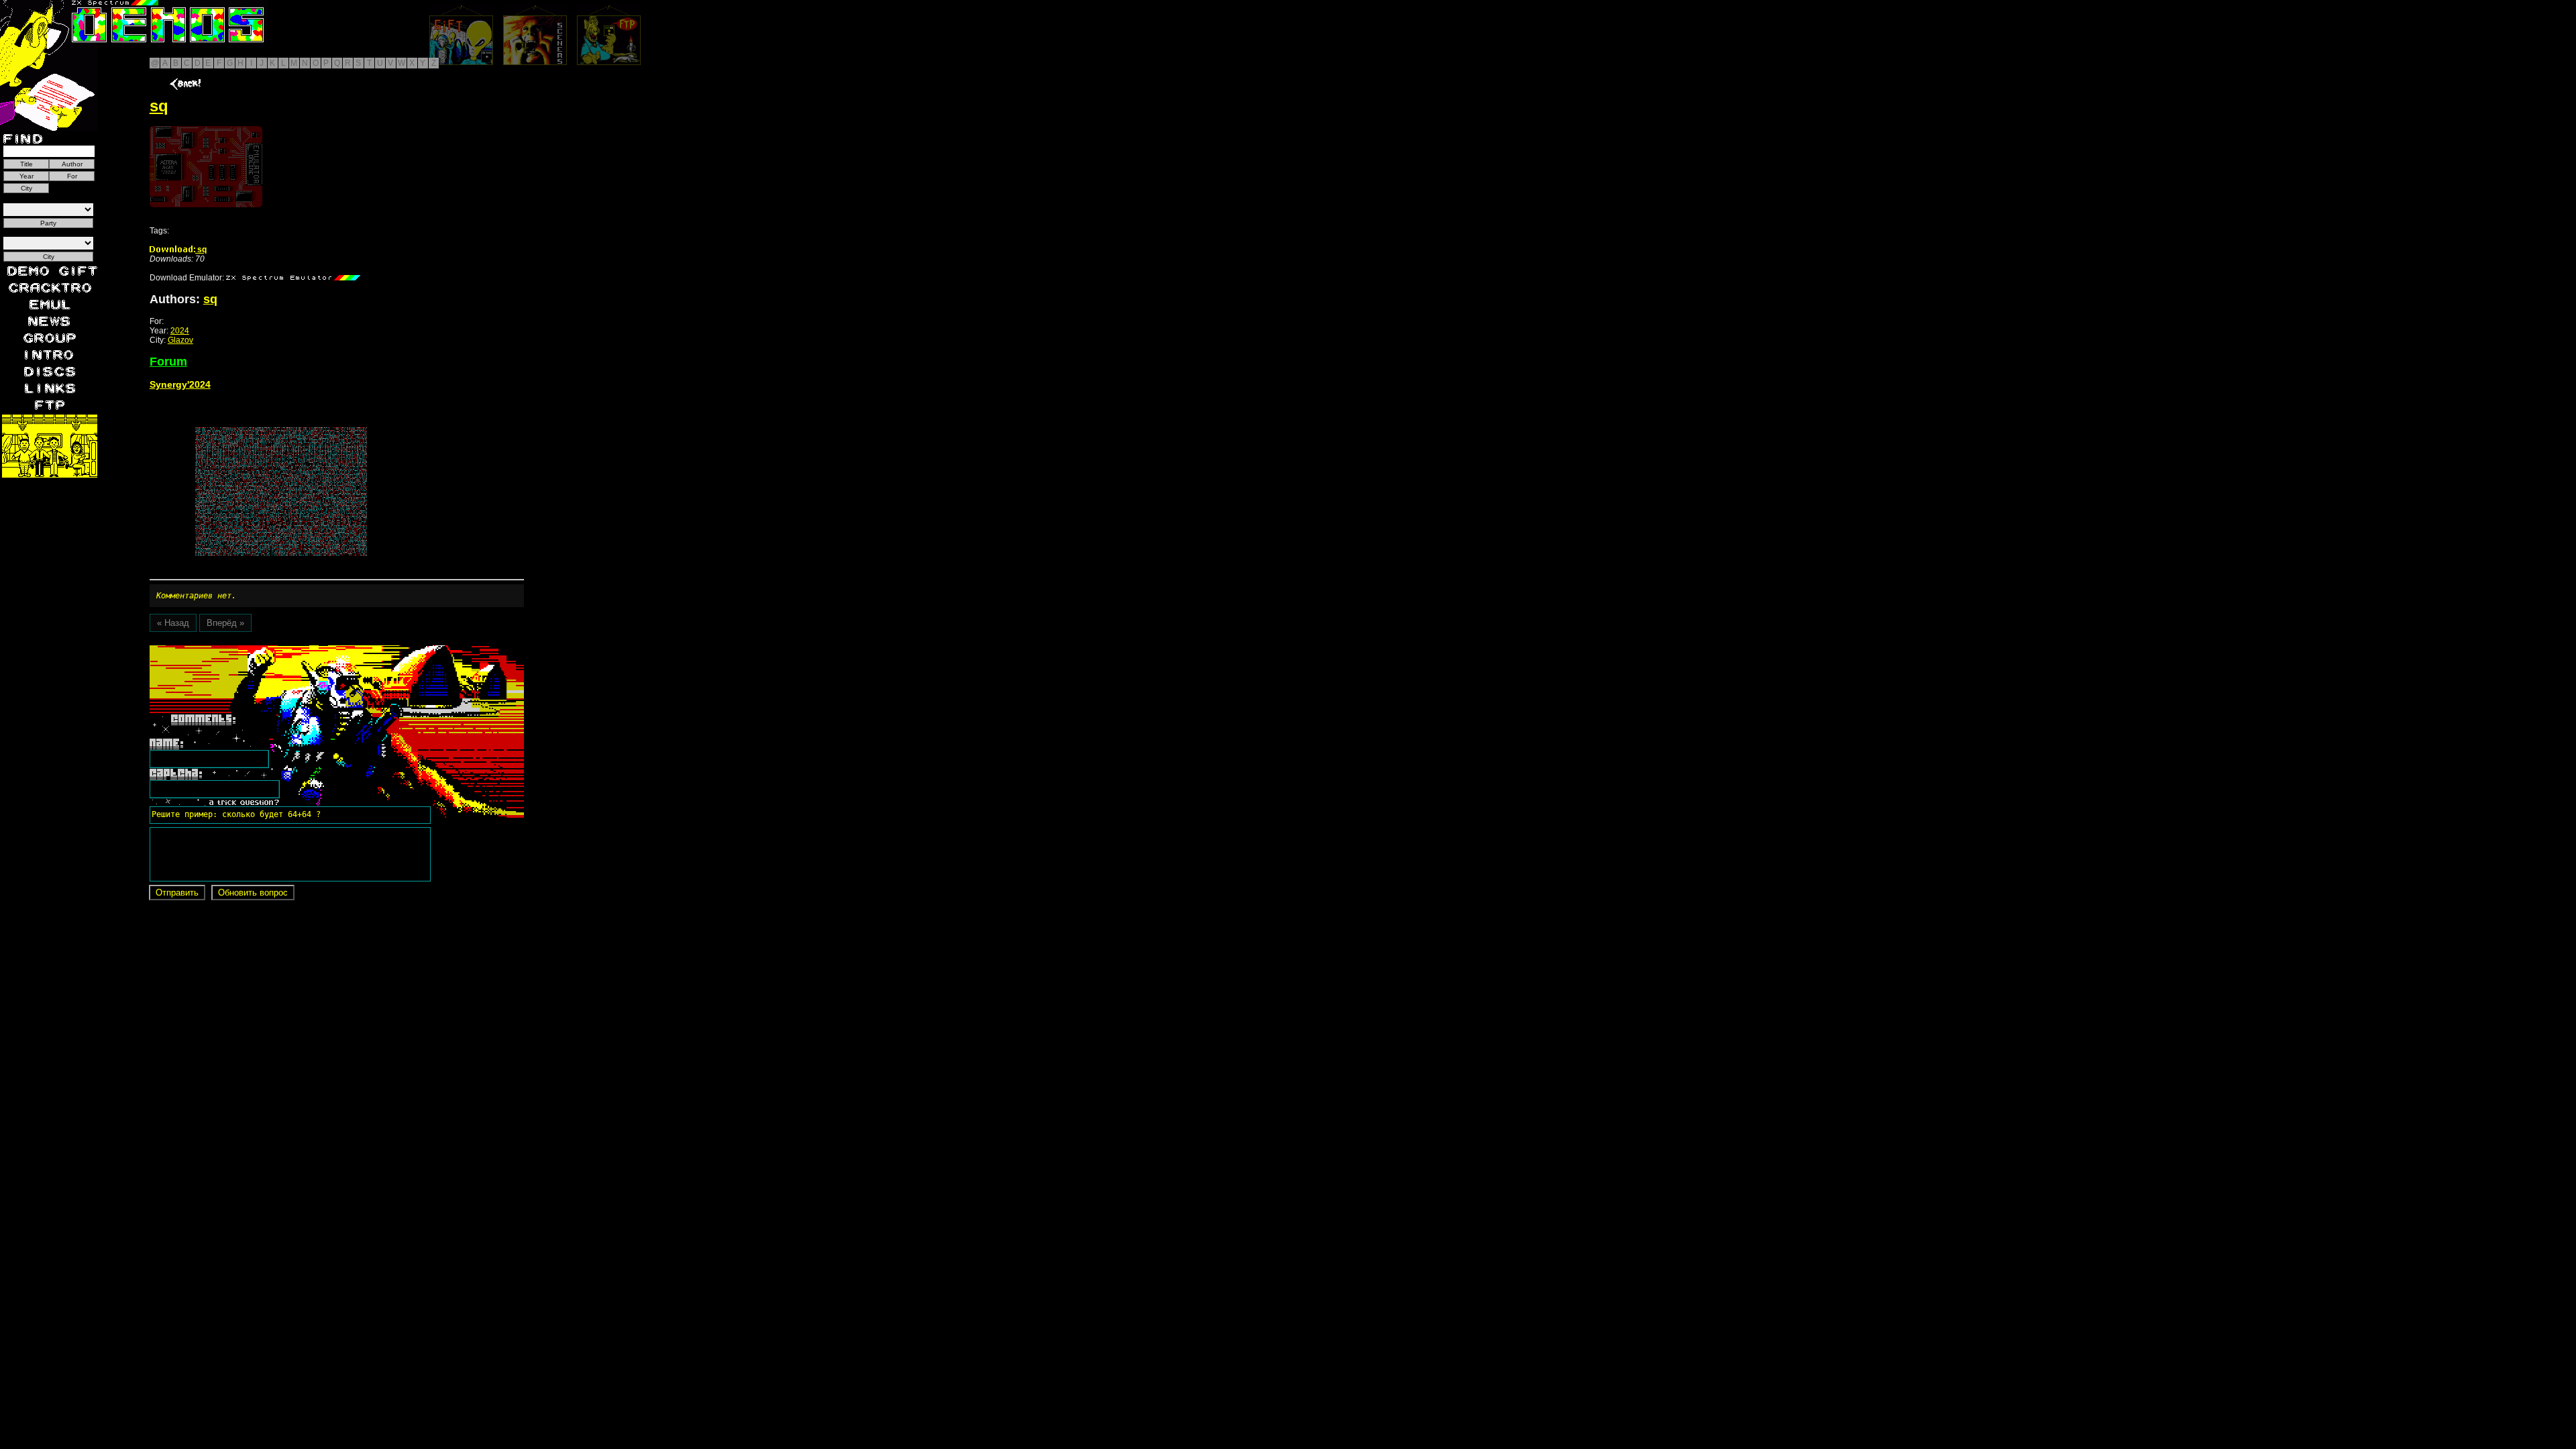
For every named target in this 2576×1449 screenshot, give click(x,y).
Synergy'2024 (180, 384)
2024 (180, 331)
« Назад (173, 623)
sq (201, 250)
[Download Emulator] (293, 278)
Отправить (177, 893)
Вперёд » (225, 623)
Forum (168, 362)
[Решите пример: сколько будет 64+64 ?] (234, 650)
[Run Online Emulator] (206, 167)
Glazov (180, 340)
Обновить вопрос (253, 893)
